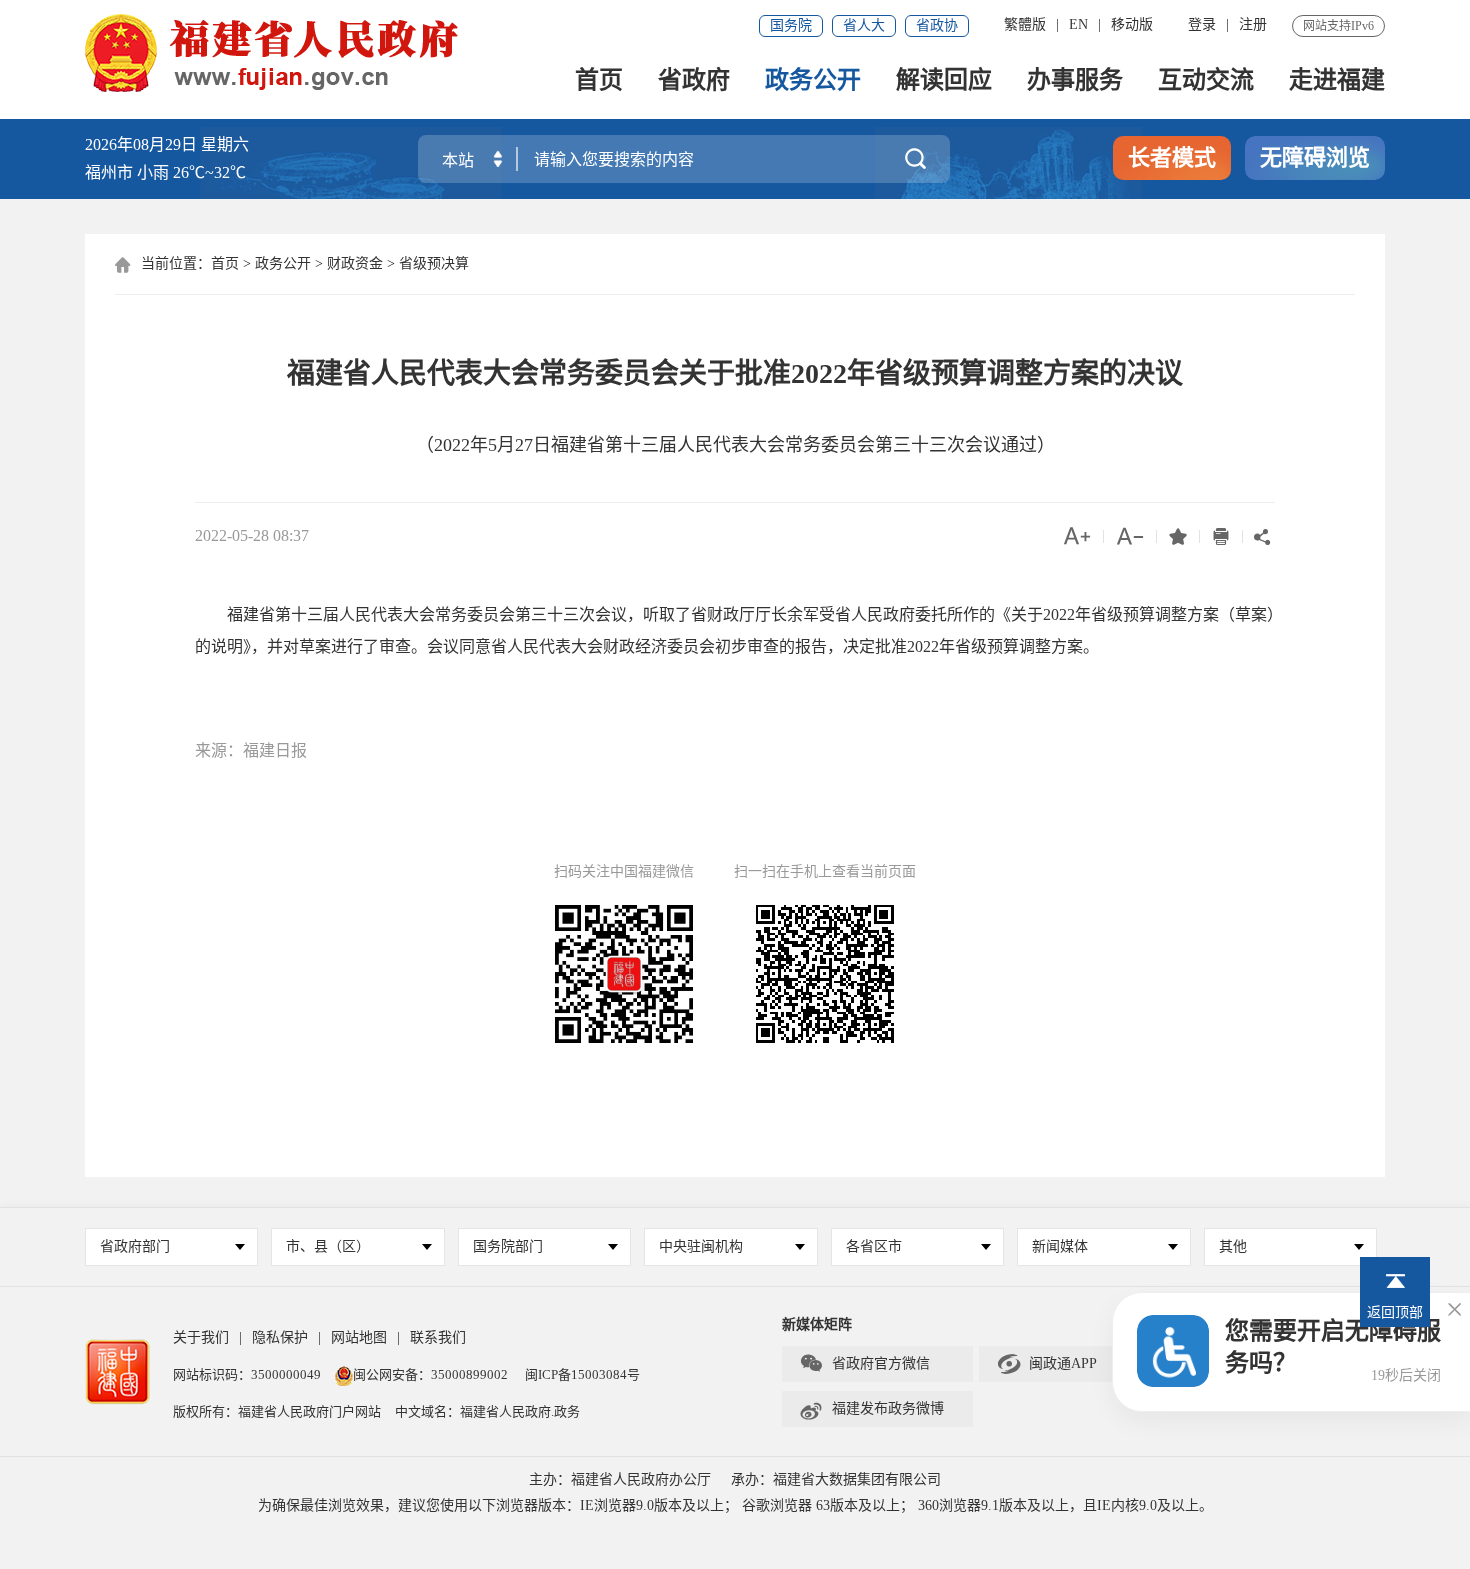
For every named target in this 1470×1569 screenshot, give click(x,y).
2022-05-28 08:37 (252, 535)
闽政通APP (1046, 1364)
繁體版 (1025, 24)
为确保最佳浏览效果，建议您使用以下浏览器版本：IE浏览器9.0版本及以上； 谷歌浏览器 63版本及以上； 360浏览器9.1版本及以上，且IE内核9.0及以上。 (735, 1505)
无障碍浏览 (1315, 157)
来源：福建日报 (251, 750)
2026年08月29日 (141, 144)
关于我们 (201, 1337)
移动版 (1132, 24)
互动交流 (1206, 81)
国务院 (791, 25)
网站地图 (359, 1337)
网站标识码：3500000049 (247, 1374)
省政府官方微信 (864, 1364)
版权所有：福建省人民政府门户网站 (277, 1411)
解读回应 (944, 81)
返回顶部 (1395, 1312)
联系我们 (438, 1337)
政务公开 (813, 81)
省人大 (864, 25)
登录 (1202, 24)
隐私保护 (280, 1337)
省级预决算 (434, 263)
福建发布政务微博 (871, 1409)
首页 (599, 81)
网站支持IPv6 (1338, 26)
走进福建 (1337, 81)
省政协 (937, 25)
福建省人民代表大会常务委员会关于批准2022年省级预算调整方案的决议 (735, 373)
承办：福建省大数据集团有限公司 (836, 1479)
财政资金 (355, 263)
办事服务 (1075, 81)
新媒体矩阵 (817, 1324)
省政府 (694, 81)
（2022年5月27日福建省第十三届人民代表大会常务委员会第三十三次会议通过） (735, 445)
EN (1078, 24)
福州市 (165, 172)
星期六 (225, 144)
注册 (1253, 24)
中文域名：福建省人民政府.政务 (487, 1411)
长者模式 (1172, 157)
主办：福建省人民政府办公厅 (620, 1479)
